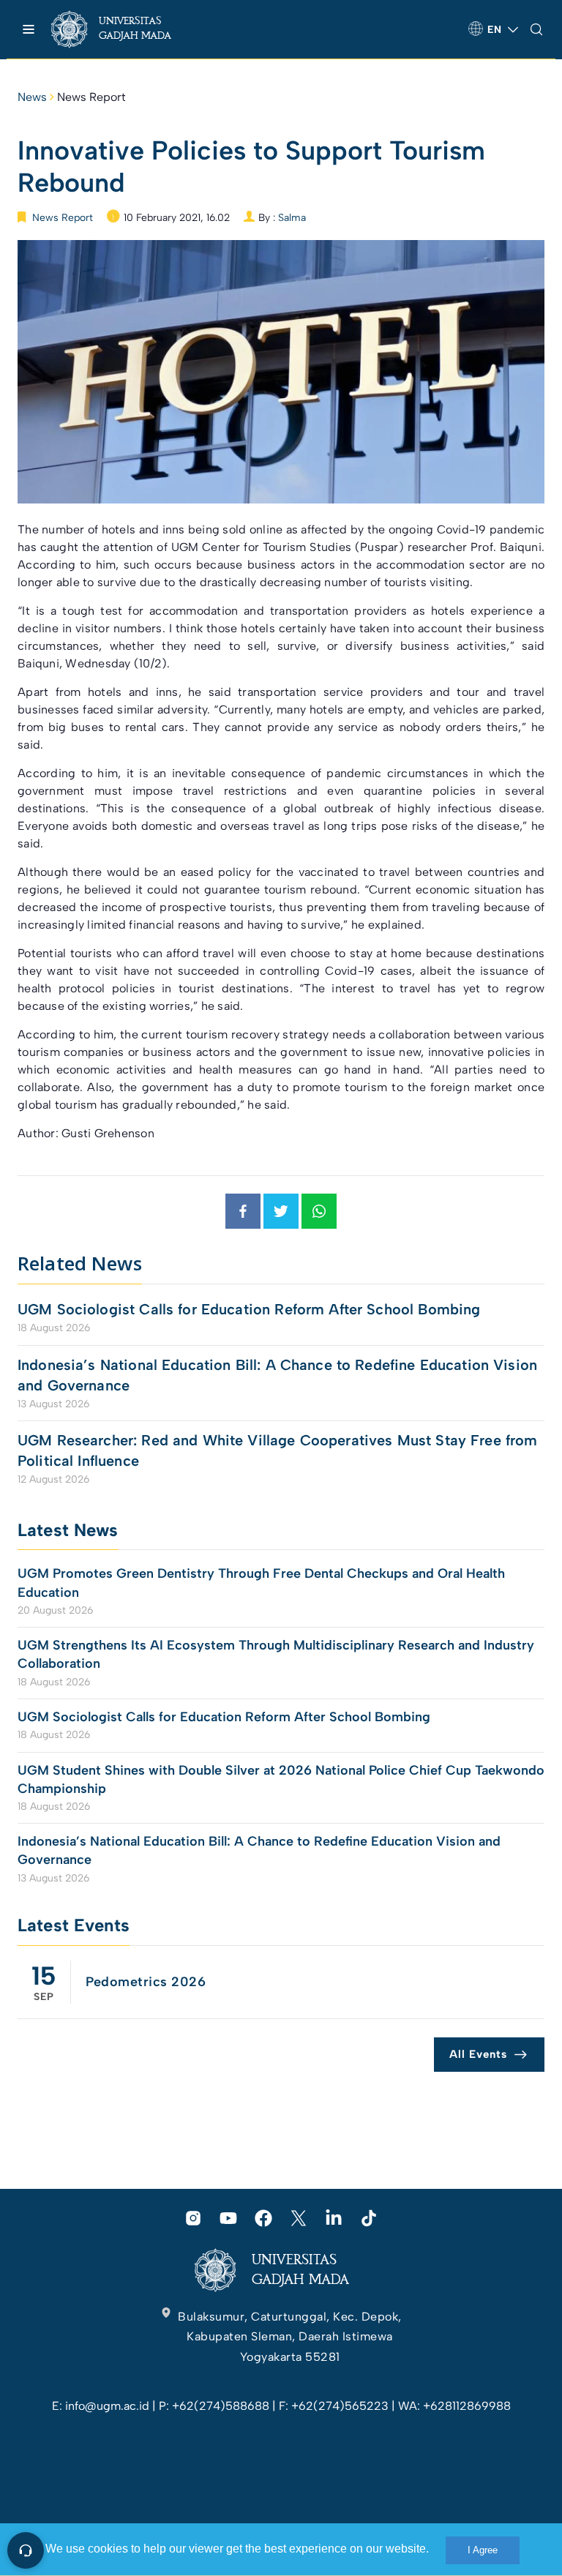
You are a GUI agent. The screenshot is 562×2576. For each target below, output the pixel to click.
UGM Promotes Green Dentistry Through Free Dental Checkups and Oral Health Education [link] (261, 1583)
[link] (124, 29)
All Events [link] (478, 2054)
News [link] (32, 97)
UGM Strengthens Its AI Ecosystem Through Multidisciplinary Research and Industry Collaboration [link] (276, 1654)
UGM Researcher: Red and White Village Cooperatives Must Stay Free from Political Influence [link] (278, 1450)
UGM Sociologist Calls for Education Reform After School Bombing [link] (249, 1309)
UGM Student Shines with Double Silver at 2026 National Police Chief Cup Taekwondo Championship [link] (281, 1779)
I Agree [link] (483, 2550)
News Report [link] (91, 97)
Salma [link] (292, 218)
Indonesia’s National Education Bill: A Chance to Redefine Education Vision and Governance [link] (277, 1375)
